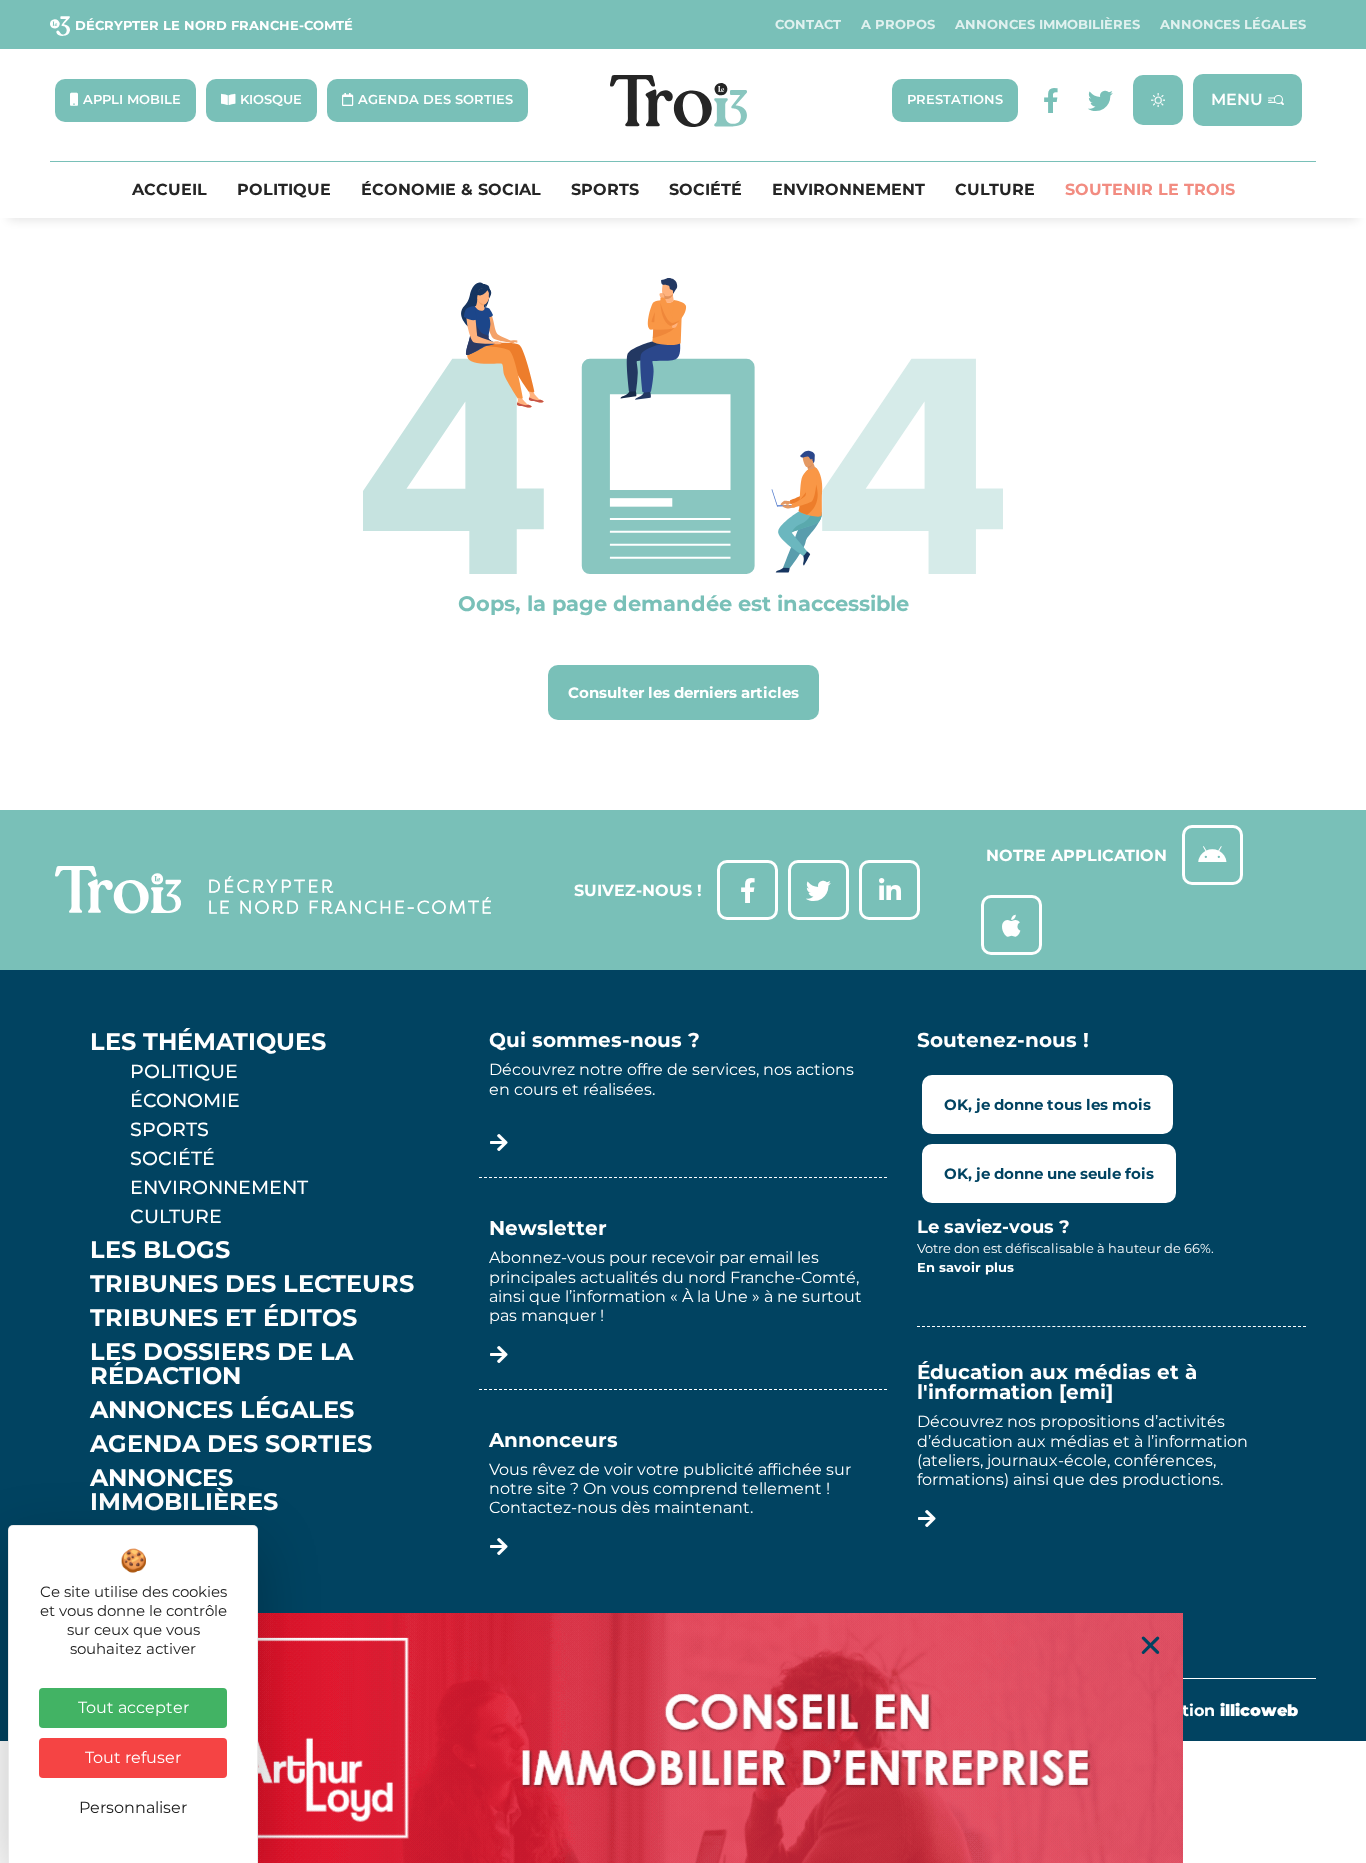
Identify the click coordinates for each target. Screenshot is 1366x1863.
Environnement (848, 190)
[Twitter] (1100, 100)
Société (705, 190)
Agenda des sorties (231, 1444)
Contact (808, 24)
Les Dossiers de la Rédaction (221, 1364)
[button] (1150, 1645)
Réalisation (1209, 1710)
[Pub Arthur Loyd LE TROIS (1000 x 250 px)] (683, 1738)
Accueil (169, 190)
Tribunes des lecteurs (252, 1284)
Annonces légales (1233, 24)
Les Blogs (160, 1250)
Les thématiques (208, 1042)
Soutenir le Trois (1150, 190)
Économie (185, 1100)
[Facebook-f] (1050, 100)
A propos (898, 24)
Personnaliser (133, 1807)
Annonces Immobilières (1047, 24)
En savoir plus (965, 1267)
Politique (284, 190)
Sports (605, 190)
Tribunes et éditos (223, 1318)
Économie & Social (451, 190)
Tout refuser (133, 1757)
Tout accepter (133, 1707)
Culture (995, 190)
